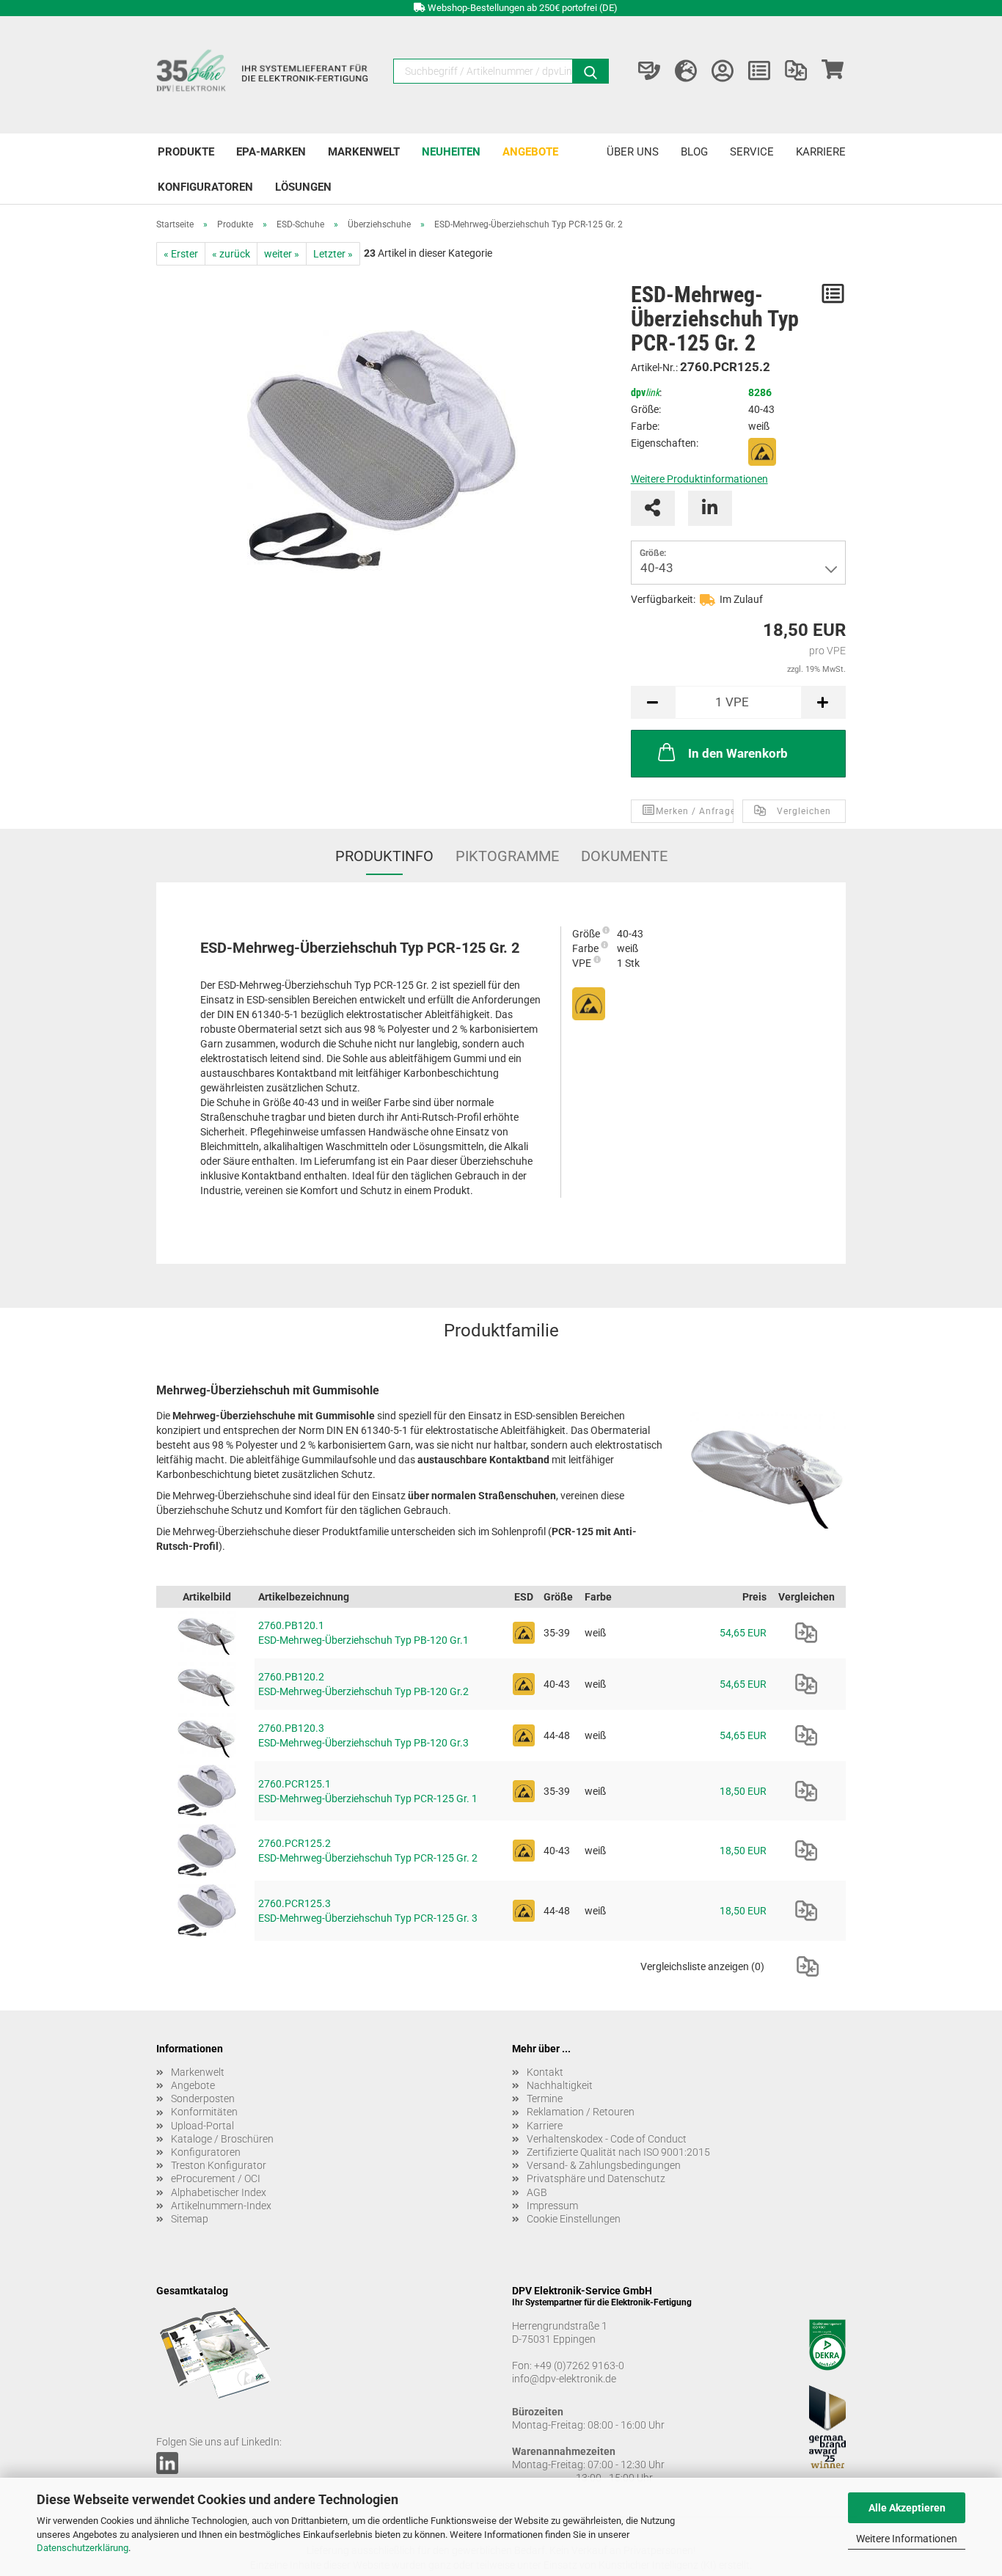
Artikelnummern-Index (221, 2206)
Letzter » (333, 254)
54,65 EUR (743, 1633)
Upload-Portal (202, 2126)
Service (752, 152)
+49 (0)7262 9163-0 (579, 2365)
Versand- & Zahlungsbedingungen (604, 2165)
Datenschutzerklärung (83, 2548)
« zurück (231, 254)
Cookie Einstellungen (574, 2219)
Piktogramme (507, 856)
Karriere (821, 152)
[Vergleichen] (806, 1633)
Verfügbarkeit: (663, 599)
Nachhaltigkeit (560, 2085)
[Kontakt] (649, 71)
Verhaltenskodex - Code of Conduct (607, 2139)
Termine (545, 2099)
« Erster (181, 254)
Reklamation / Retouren (581, 2112)
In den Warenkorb (738, 753)
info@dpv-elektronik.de (564, 2379)
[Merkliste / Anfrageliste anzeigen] (759, 71)
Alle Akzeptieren (907, 2508)
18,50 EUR (743, 1791)
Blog (694, 152)
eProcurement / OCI (216, 2178)
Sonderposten (203, 2099)
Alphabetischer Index (219, 2192)
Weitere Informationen (907, 2539)
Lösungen (303, 187)
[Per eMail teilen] (653, 508)
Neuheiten (451, 152)
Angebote (530, 152)
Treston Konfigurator (219, 2165)
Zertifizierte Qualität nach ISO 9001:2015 (618, 2152)
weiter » (282, 254)
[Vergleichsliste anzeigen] (796, 71)
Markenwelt (364, 152)
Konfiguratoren (205, 187)
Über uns (633, 152)
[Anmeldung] (723, 71)
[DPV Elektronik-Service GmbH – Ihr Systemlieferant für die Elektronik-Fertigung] (264, 75)
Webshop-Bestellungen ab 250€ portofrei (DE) (523, 8)
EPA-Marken (271, 152)
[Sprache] (686, 71)
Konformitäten (204, 2112)
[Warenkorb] (833, 71)
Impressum (552, 2206)
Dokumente (624, 856)
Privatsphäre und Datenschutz (596, 2178)
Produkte (186, 152)
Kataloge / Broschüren (222, 2139)
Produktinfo (384, 856)
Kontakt (545, 2072)
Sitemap (190, 2219)
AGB (537, 2192)
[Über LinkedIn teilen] (710, 508)
